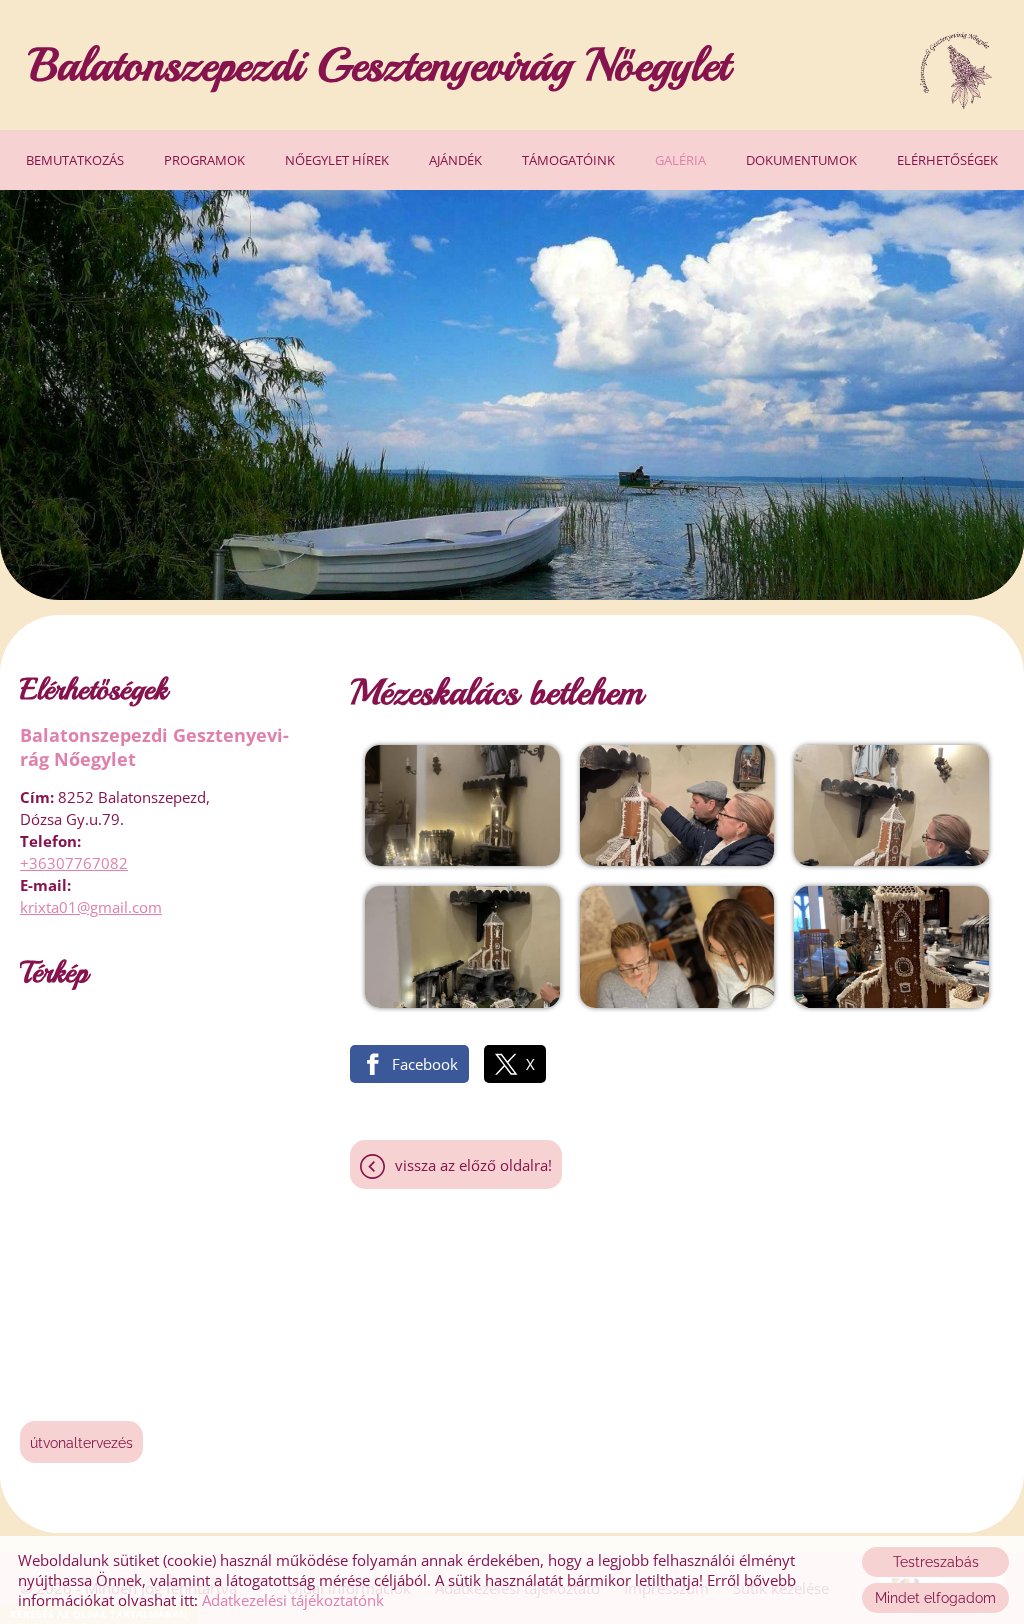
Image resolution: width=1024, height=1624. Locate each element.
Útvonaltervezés (81, 1443)
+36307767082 (74, 863)
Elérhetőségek (947, 160)
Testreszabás (936, 1562)
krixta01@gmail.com (91, 907)
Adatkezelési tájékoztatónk (293, 1600)
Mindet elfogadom (935, 1598)
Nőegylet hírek (337, 160)
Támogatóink (568, 160)
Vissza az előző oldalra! (473, 1165)
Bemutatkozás (75, 160)
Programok (204, 160)
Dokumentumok (801, 160)
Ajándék (455, 160)
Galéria (680, 160)
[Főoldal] (955, 70)
